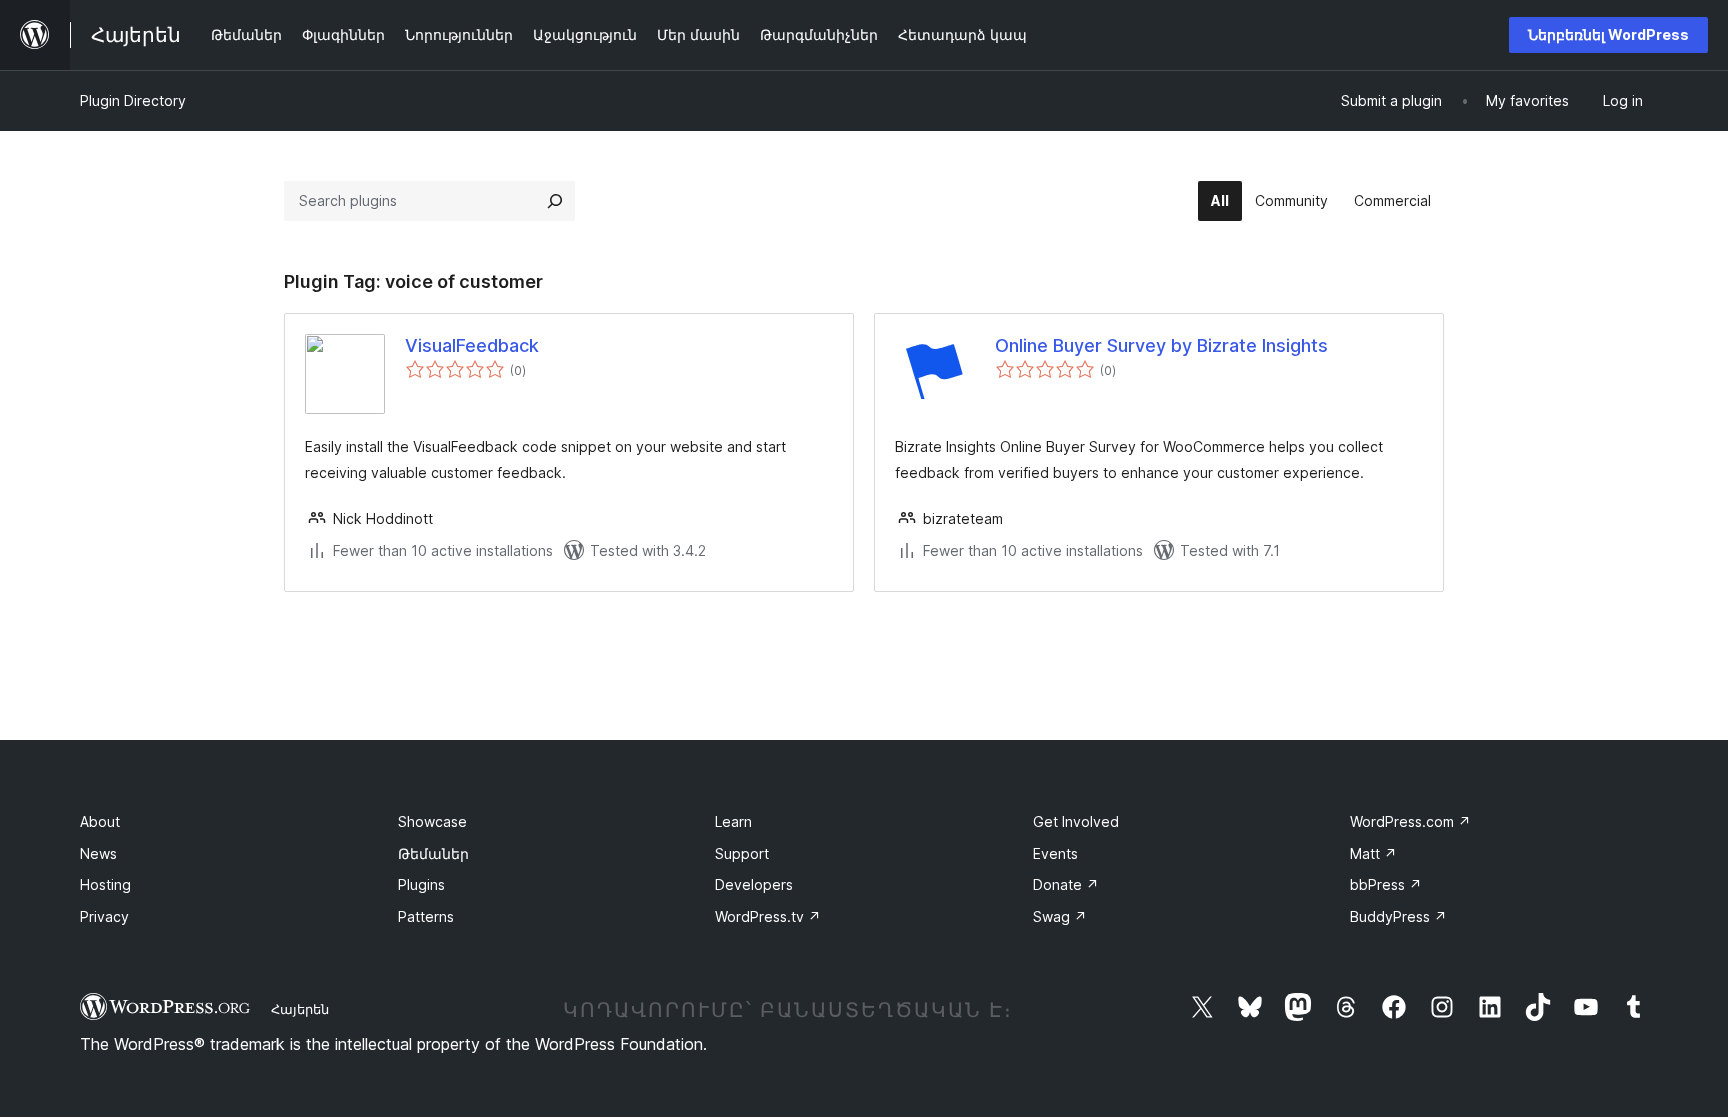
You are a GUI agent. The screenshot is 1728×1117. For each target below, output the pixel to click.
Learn (733, 821)
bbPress (1386, 884)
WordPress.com (1410, 821)
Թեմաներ (433, 853)
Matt (1373, 853)
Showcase (432, 821)
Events (1055, 853)
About (100, 821)
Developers (754, 884)
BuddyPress (1398, 916)
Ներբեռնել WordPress (1608, 34)
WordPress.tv (768, 916)
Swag (1060, 916)
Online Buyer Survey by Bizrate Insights (1161, 345)
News (98, 853)
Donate (1066, 884)
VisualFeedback (472, 345)
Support (742, 853)
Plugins (421, 884)
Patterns (426, 916)
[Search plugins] (555, 201)
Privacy (104, 916)
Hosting (105, 884)
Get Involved (1076, 821)
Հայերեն (300, 1009)
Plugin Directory (133, 100)
